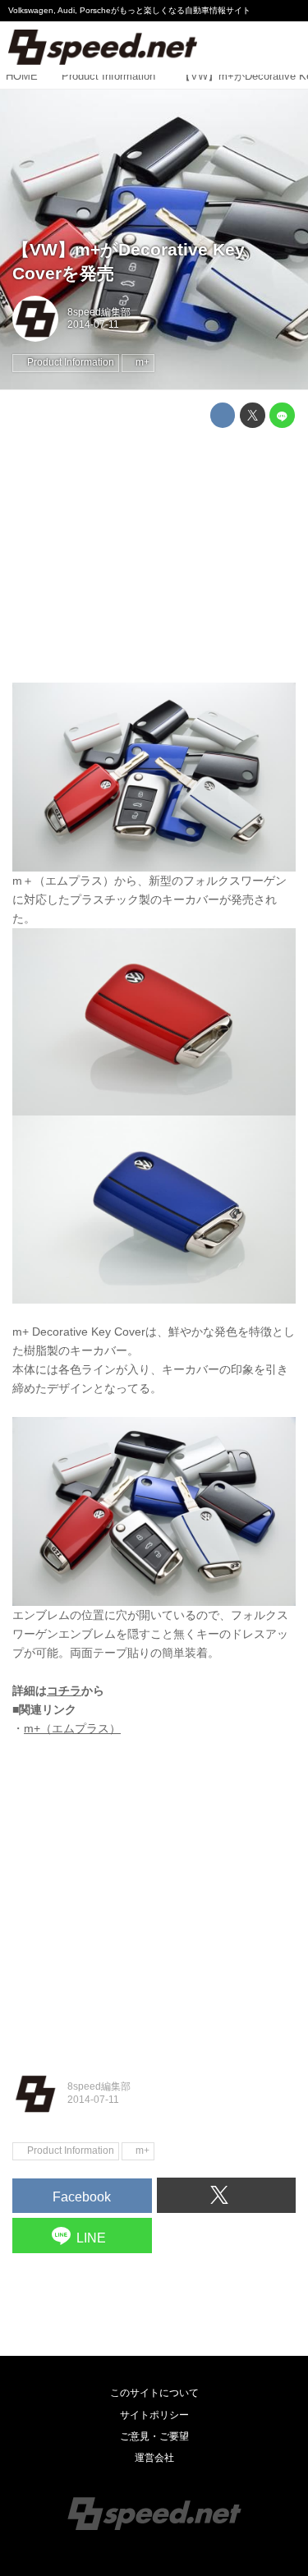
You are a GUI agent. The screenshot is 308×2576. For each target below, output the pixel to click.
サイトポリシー (154, 2415)
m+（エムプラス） (72, 1728)
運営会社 (154, 2458)
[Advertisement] (154, 555)
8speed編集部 (99, 312)
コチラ (64, 1690)
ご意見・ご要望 (154, 2436)
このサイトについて (154, 2393)
